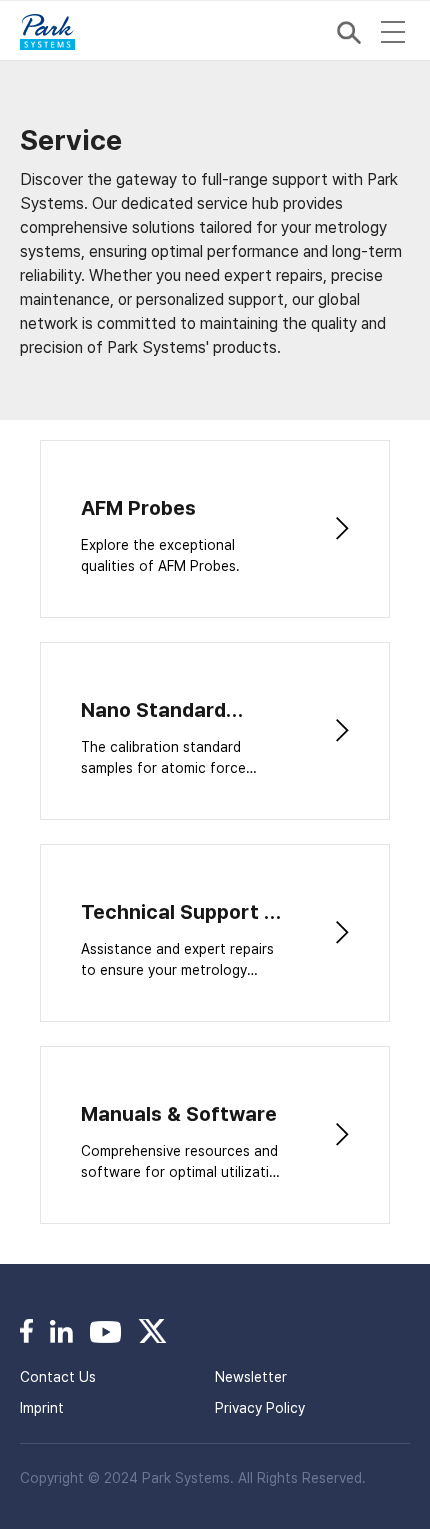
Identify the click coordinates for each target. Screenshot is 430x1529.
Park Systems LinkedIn (61, 1331)
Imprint (42, 1408)
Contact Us (58, 1377)
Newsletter (251, 1377)
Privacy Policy (260, 1408)
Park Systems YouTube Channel (105, 1331)
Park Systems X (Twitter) (152, 1331)
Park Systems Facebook (26, 1331)
